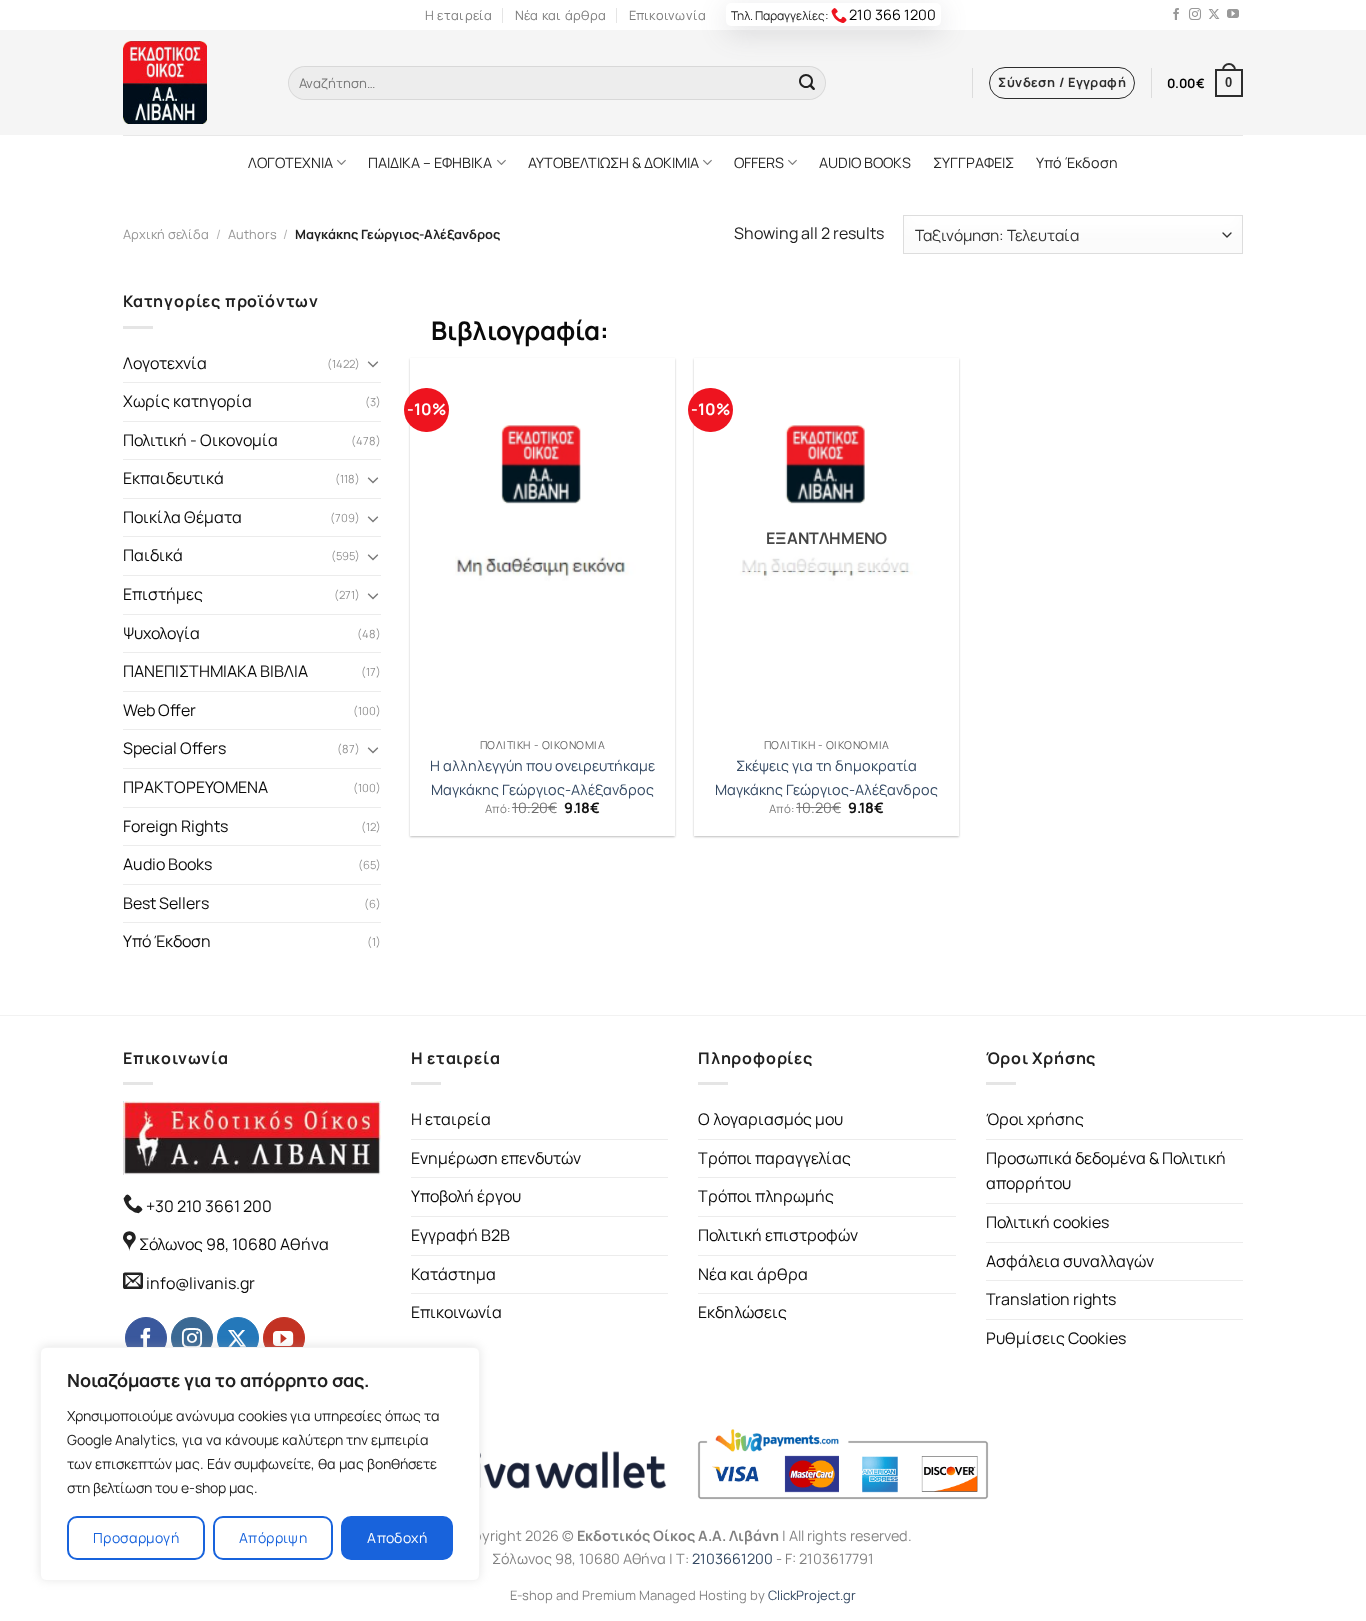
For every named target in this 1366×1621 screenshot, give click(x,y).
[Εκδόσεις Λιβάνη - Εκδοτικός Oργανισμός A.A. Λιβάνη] (190, 82)
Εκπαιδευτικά (173, 478)
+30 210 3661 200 (207, 1206)
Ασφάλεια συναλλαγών (1070, 1261)
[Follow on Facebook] (1176, 15)
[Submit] (807, 83)
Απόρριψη (273, 1537)
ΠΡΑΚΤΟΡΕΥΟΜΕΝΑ (195, 787)
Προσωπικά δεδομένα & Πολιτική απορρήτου (1106, 1171)
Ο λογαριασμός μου (770, 1119)
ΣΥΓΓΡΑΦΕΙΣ (973, 162)
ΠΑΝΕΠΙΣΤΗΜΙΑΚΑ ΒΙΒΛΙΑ (215, 671)
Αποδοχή (397, 1537)
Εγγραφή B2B (460, 1235)
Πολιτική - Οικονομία (200, 440)
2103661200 (732, 1558)
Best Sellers (166, 903)
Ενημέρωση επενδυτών (496, 1158)
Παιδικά (153, 555)
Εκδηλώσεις (742, 1312)
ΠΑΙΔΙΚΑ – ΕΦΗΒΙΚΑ (430, 162)
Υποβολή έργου (466, 1196)
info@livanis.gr (200, 1283)
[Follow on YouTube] (1233, 15)
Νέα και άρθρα (560, 15)
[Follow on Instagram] (1195, 15)
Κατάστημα (453, 1274)
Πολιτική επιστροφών (778, 1235)
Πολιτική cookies (1047, 1222)
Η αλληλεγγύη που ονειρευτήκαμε (542, 766)
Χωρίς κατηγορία (187, 401)
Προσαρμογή (136, 1537)
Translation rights (1051, 1299)
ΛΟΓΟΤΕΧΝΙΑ (290, 162)
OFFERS (759, 162)
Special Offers (174, 748)
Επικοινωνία (668, 15)
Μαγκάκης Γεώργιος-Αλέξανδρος (542, 790)
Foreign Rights (175, 826)
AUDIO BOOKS (865, 162)
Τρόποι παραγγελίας (774, 1158)
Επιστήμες (163, 594)
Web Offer (159, 710)
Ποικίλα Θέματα (182, 517)
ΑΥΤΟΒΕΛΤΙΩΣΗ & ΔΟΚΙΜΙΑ (613, 162)
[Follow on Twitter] (1214, 15)
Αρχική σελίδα (166, 234)
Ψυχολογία (161, 633)
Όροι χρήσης (1035, 1119)
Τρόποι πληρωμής (766, 1196)
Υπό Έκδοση (1077, 162)
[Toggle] (373, 363)
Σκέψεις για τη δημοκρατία (826, 766)
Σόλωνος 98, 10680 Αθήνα (234, 1244)
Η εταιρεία (459, 15)
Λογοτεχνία (165, 363)
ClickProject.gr (812, 1595)
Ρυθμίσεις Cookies (1056, 1338)
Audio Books (167, 864)
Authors (252, 234)
